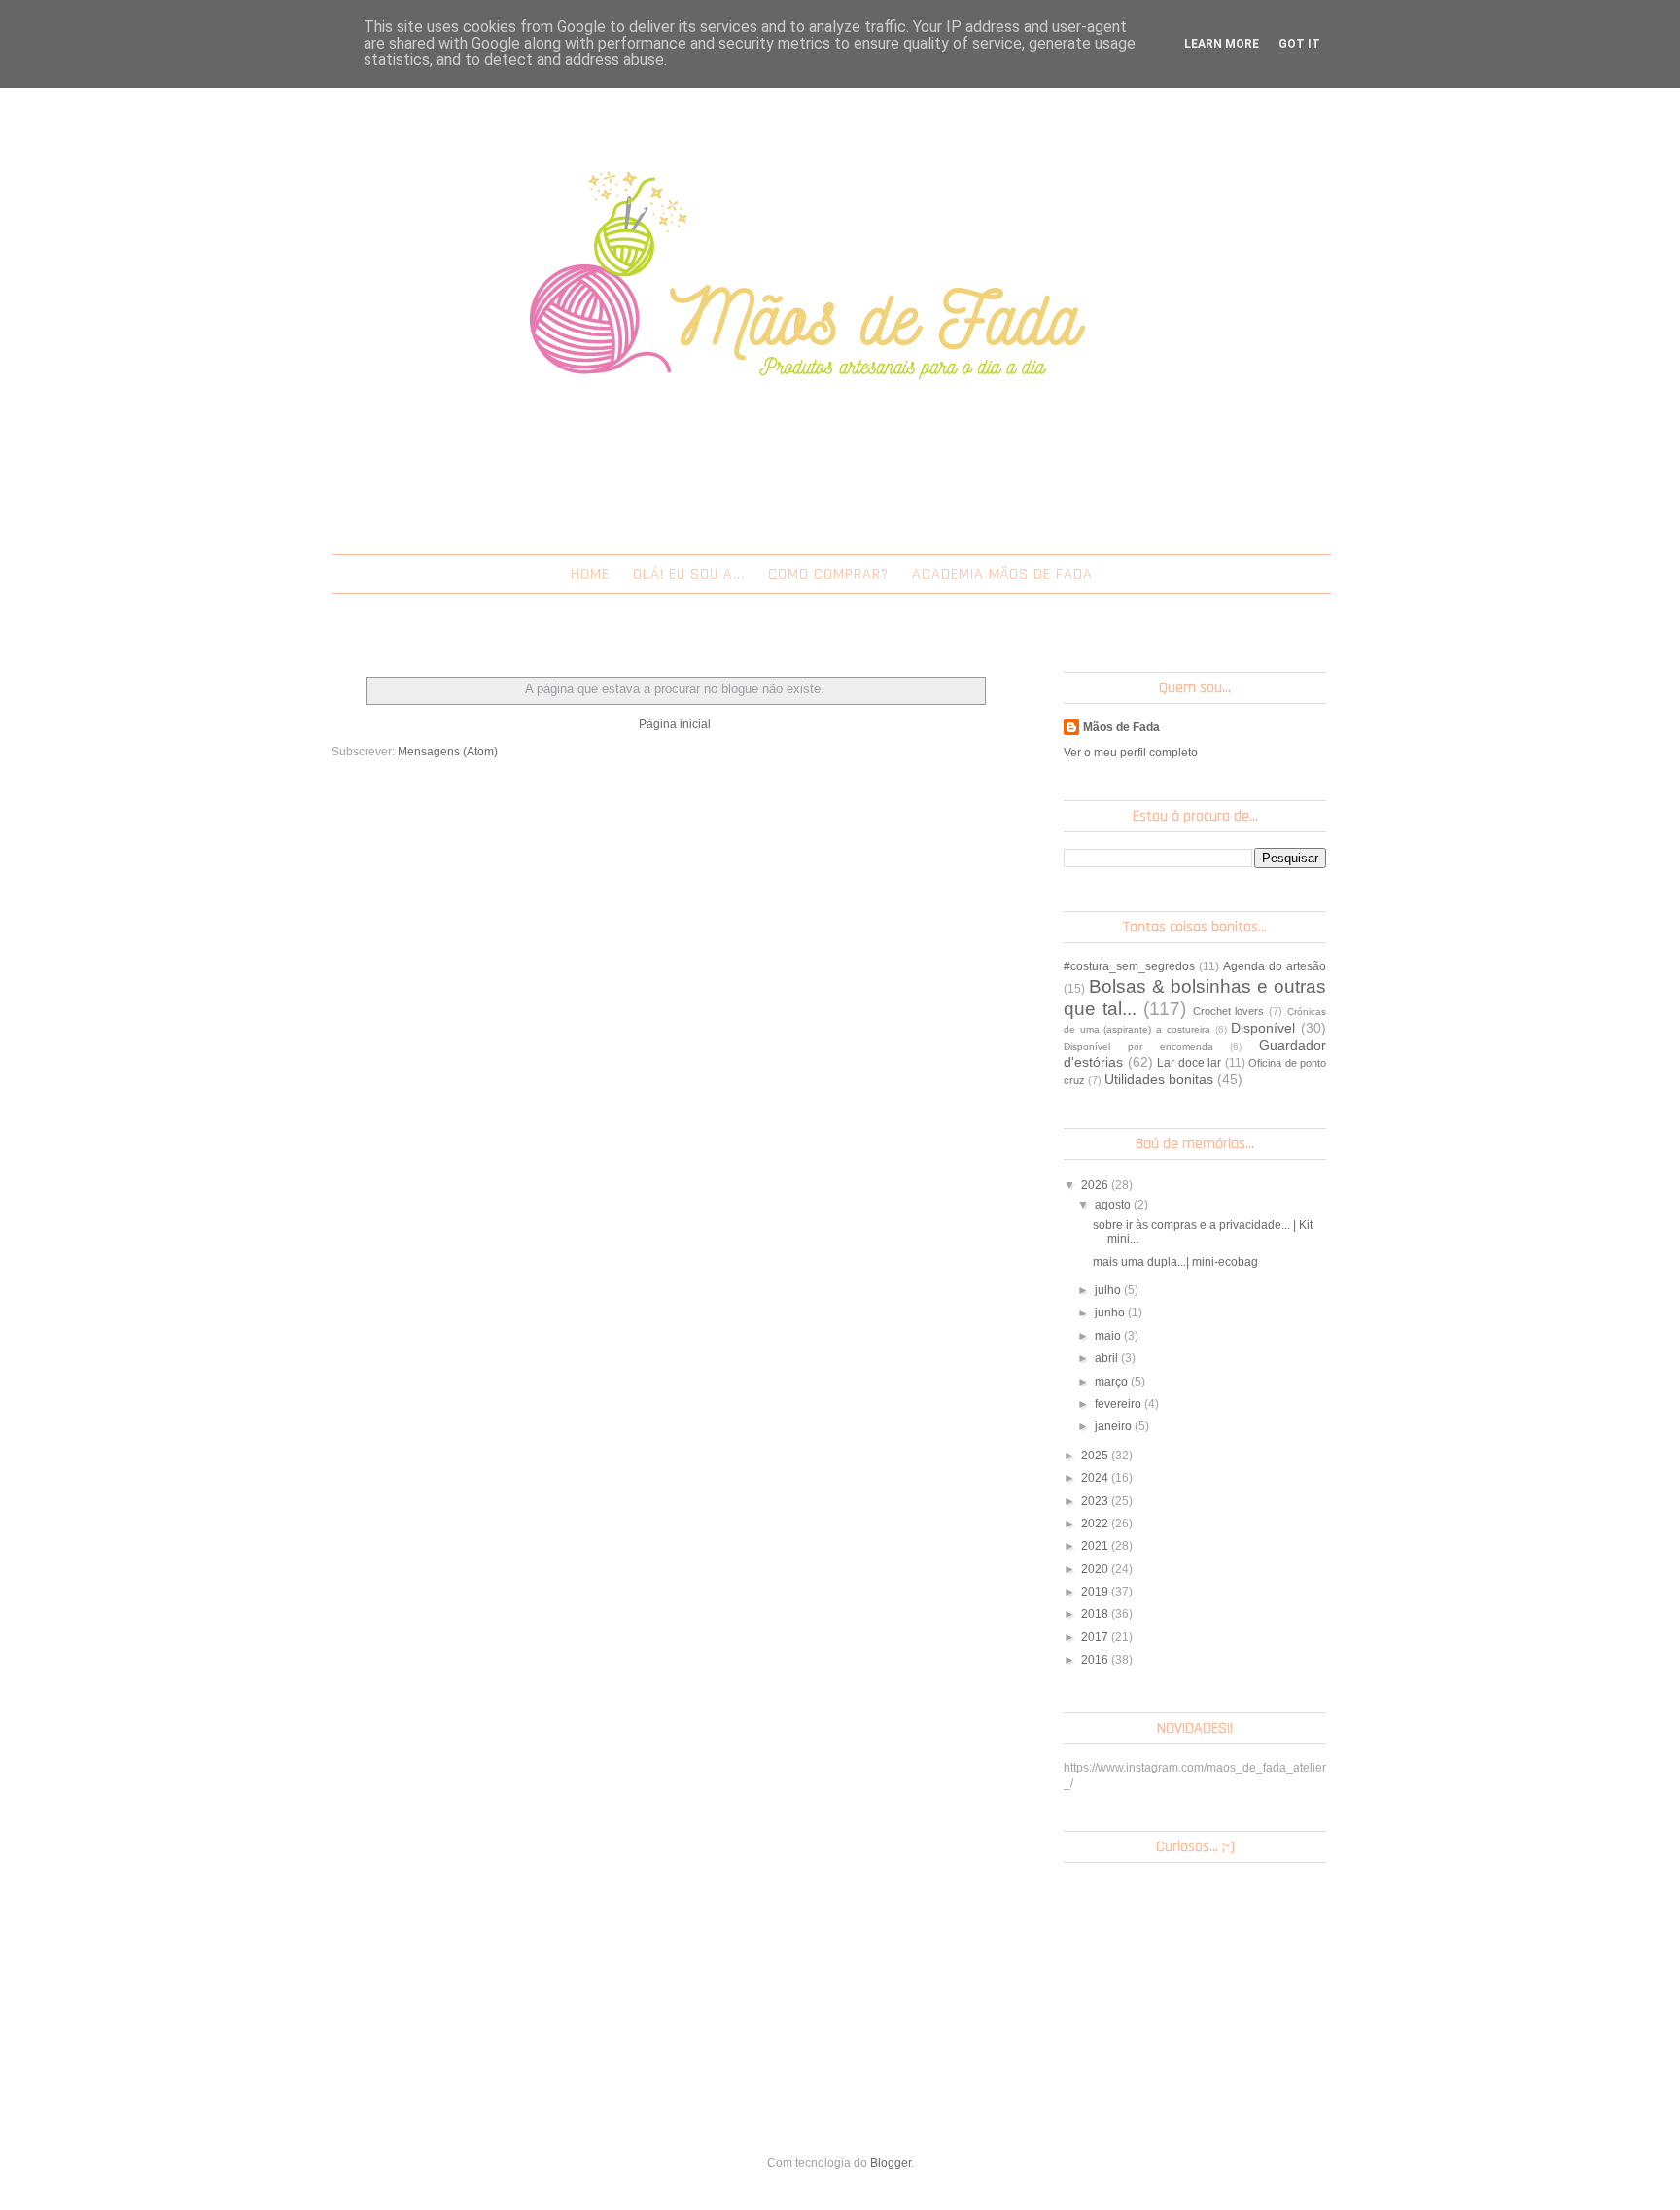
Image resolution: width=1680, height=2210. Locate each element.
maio (1109, 1336)
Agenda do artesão (1275, 966)
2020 (1096, 1569)
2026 (1096, 1185)
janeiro (1115, 1426)
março (1113, 1382)
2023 (1096, 1501)
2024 (1096, 1478)
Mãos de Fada (1121, 727)
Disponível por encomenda (1138, 1047)
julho (1109, 1290)
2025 (1096, 1456)
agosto (1114, 1205)
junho (1111, 1313)
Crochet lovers (1229, 1011)
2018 (1096, 1614)
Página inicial (675, 724)
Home (590, 574)
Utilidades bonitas (1159, 1079)
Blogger (891, 2163)
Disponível (1263, 1028)
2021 (1096, 1546)
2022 (1096, 1524)
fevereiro (1120, 1404)
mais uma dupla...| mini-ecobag (1175, 1262)
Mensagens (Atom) (448, 752)
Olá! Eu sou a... (689, 574)
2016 (1096, 1660)
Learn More (1222, 44)
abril (1108, 1358)
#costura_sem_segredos (1129, 966)
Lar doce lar (1189, 1063)
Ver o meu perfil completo (1131, 753)
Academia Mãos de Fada (1002, 574)
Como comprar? (828, 574)
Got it (1299, 44)
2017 (1096, 1637)
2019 (1096, 1592)
